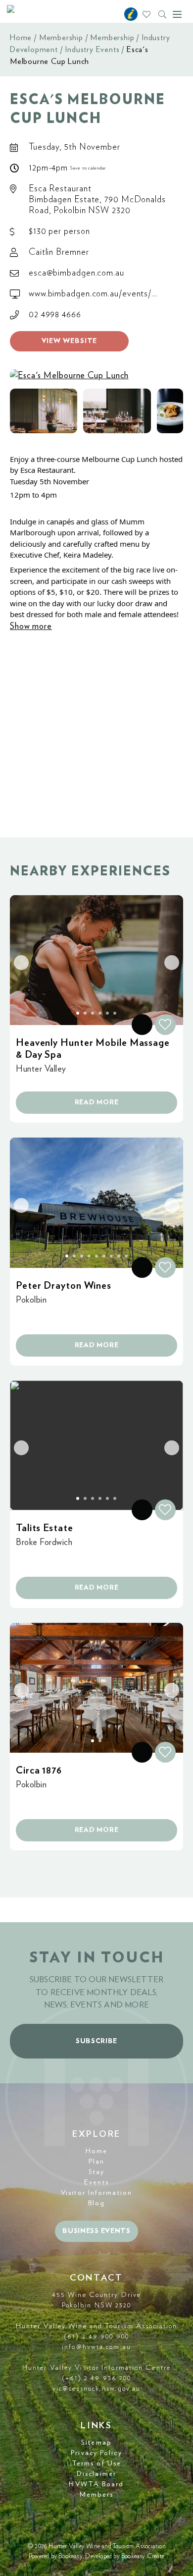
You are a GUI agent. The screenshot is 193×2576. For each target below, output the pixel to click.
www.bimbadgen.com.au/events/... (93, 294)
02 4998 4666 (55, 315)
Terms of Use (96, 2463)
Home (21, 38)
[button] (44, 411)
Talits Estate (45, 1528)
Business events (96, 2231)
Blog (96, 2203)
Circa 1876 (39, 1771)
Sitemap (96, 2443)
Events (96, 2182)
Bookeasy (71, 2556)
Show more (31, 627)
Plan (96, 2162)
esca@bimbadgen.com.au (76, 273)
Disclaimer (96, 2474)
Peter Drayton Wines (64, 1286)
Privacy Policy (96, 2453)
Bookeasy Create (143, 2556)
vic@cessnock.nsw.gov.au (96, 2389)
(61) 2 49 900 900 (96, 2337)
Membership (61, 38)
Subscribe (96, 2041)
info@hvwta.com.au (96, 2347)
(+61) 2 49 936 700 (97, 2378)
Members (97, 2495)
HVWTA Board (96, 2484)
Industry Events (92, 50)
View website (70, 341)
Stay (96, 2172)
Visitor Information (96, 2193)
